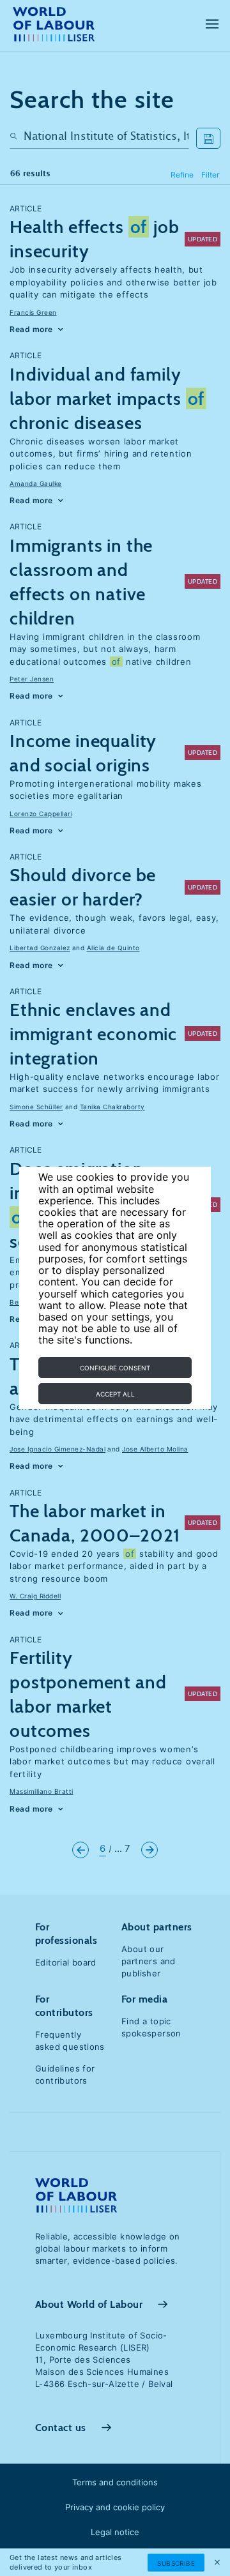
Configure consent (115, 1368)
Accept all (115, 1394)
